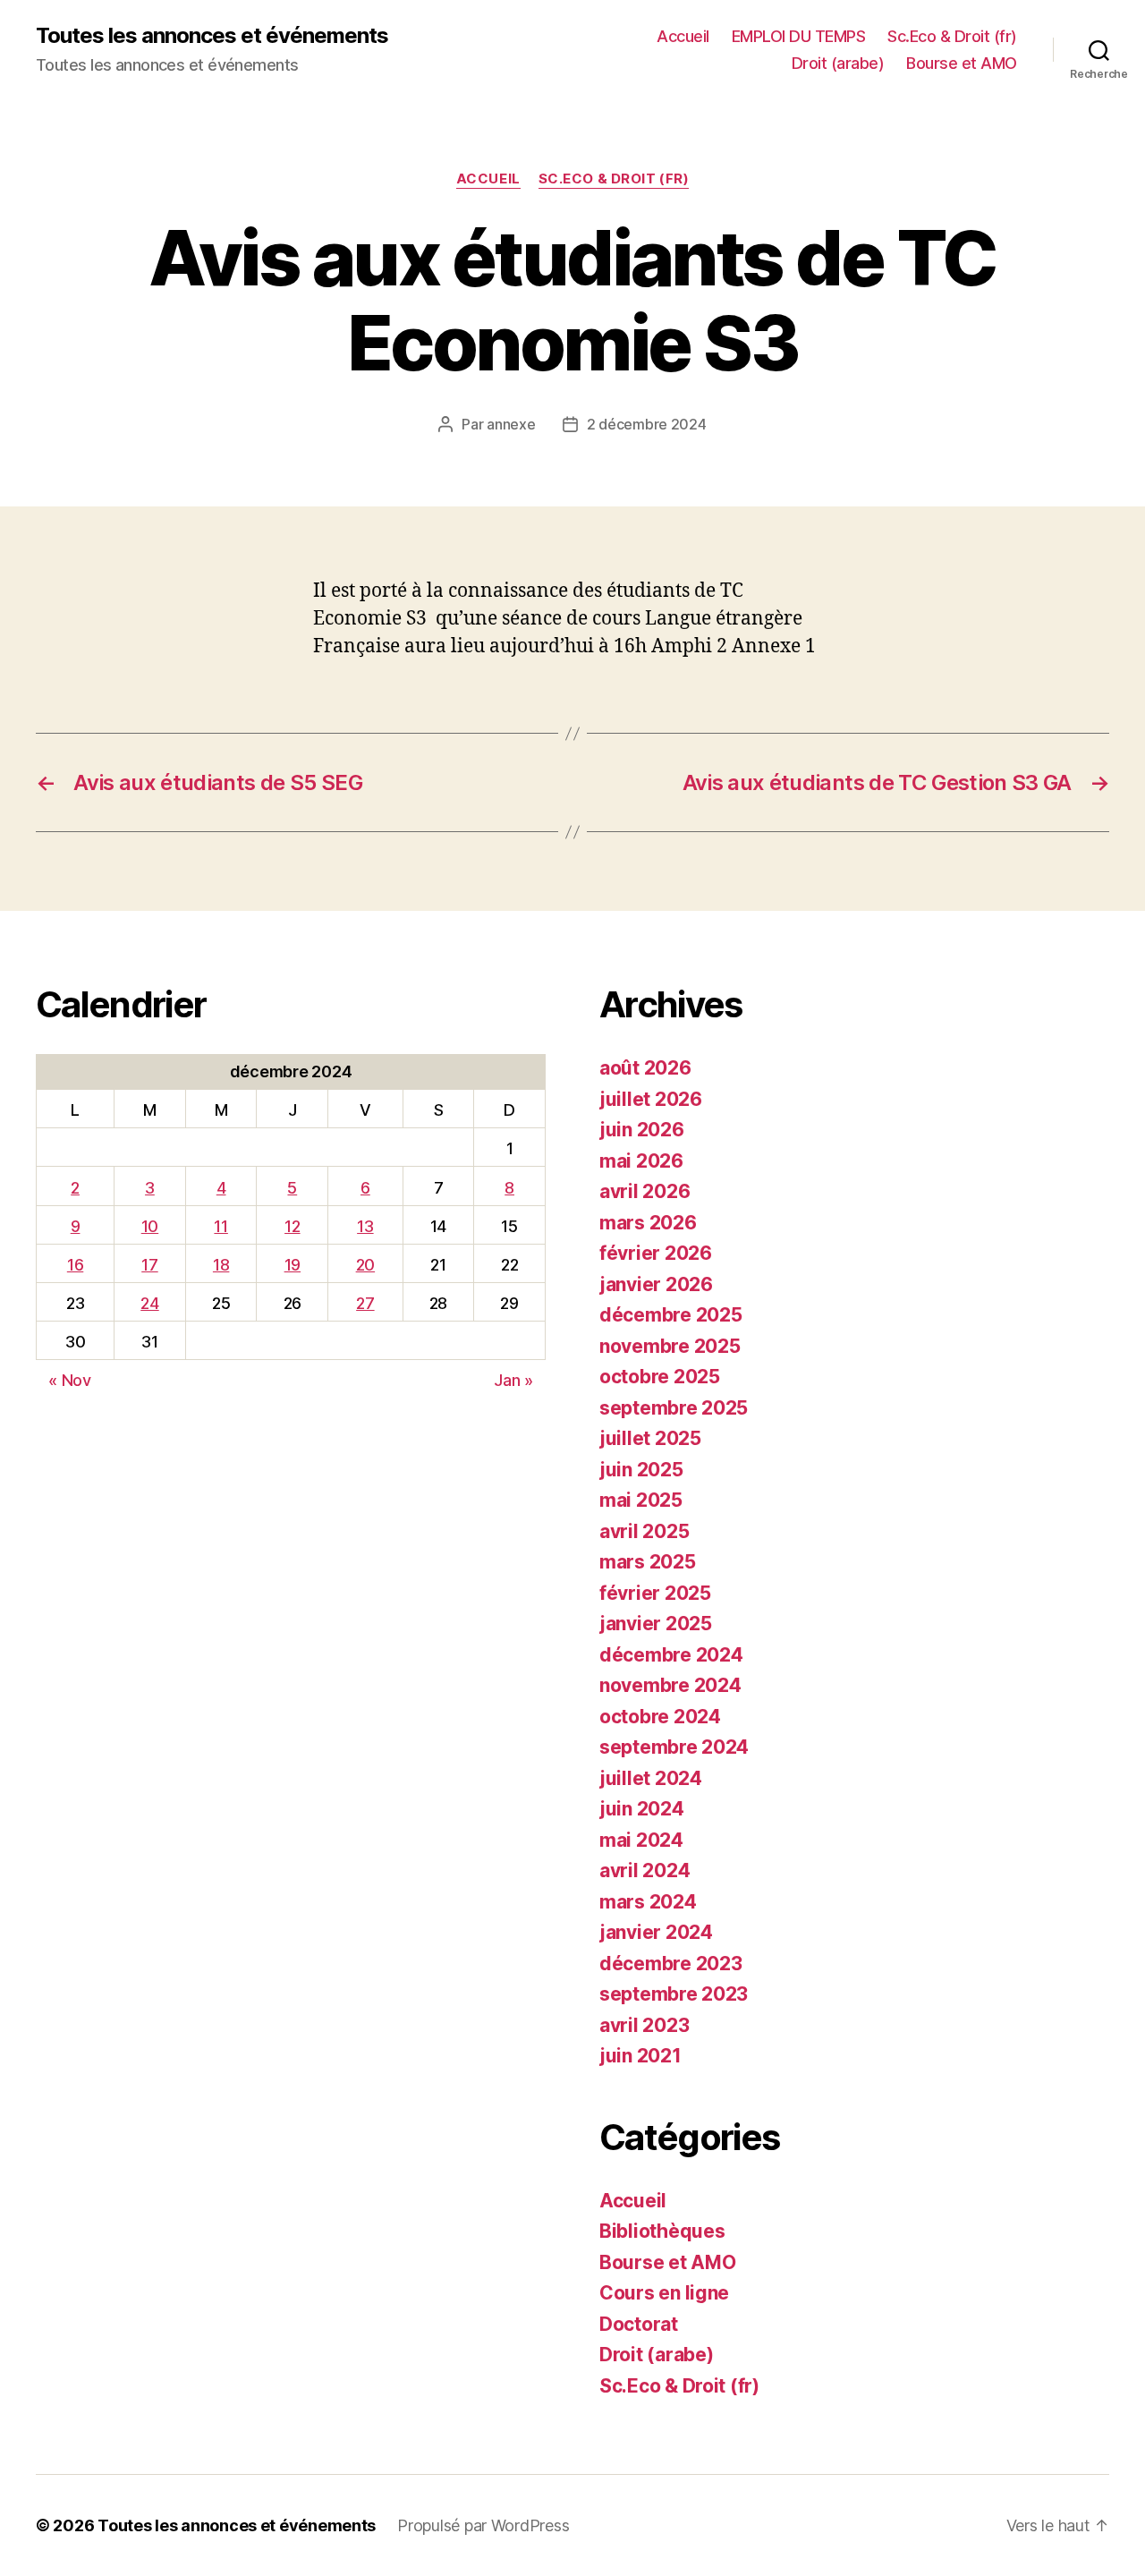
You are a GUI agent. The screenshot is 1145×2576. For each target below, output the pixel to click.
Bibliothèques (662, 2231)
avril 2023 (644, 2025)
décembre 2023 (671, 1964)
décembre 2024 (671, 1655)
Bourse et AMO (962, 63)
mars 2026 (648, 1223)
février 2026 (656, 1253)
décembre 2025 (671, 1315)
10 (150, 1226)
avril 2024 (645, 1870)
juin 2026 (642, 1130)
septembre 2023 (674, 1994)
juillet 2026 (651, 1099)
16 (75, 1265)
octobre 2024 (660, 1717)
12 (292, 1226)
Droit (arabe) (838, 63)
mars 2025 (648, 1562)
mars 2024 (648, 1902)
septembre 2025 (674, 1408)
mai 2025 (641, 1500)
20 (365, 1265)
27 (365, 1303)
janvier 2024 (656, 1932)
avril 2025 (644, 1531)
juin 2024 (642, 1809)
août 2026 (645, 1068)
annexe (511, 424)
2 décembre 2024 (647, 424)
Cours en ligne (664, 2293)
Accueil (683, 36)
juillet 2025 (650, 1438)
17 (149, 1265)
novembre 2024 (670, 1685)
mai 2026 (641, 1161)
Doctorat (639, 2324)
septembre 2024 (674, 1747)
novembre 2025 (670, 1346)
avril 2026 (645, 1191)
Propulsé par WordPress (483, 2525)
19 (293, 1265)
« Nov (70, 1380)
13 (365, 1226)
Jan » (513, 1380)
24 (149, 1303)
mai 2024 (641, 1840)
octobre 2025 (660, 1377)
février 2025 (655, 1593)
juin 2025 (641, 1470)
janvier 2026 (656, 1284)
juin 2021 (640, 2056)
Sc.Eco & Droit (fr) (952, 36)
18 (221, 1265)
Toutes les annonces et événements (212, 36)
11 (221, 1226)
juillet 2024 (651, 1778)
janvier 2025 (656, 1624)
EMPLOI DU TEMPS (799, 36)
